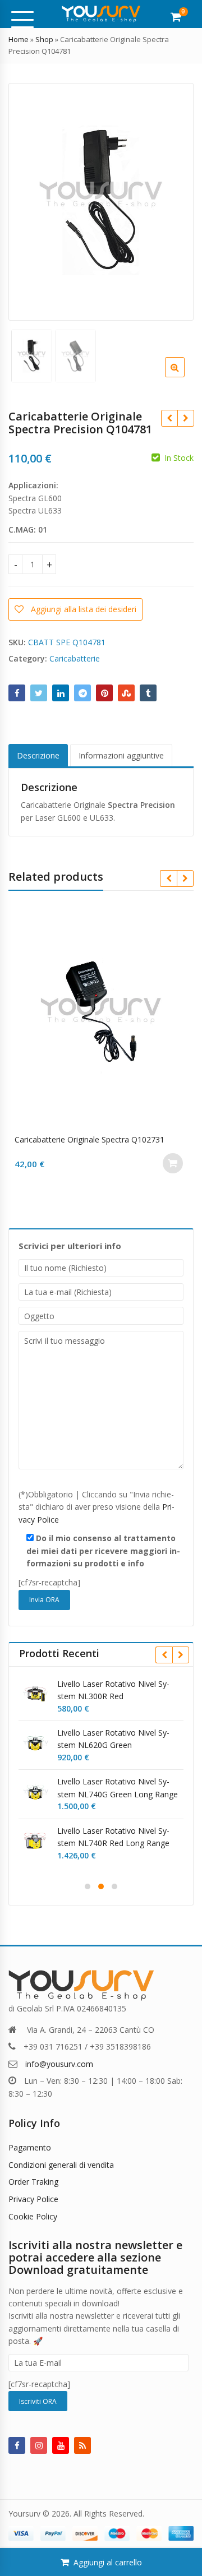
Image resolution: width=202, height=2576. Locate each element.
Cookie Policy (33, 2216)
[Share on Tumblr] (148, 693)
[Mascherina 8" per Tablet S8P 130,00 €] (185, 418)
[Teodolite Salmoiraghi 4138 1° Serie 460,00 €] (169, 418)
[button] (184, 376)
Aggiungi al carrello (108, 2562)
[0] (176, 17)
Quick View (106, 1139)
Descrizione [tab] (38, 755)
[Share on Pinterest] (104, 693)
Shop (44, 39)
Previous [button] (29, 199)
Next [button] (173, 199)
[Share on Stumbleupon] (126, 693)
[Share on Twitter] (39, 693)
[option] (101, 202)
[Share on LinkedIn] (61, 693)
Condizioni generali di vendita (61, 2165)
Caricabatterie (75, 658)
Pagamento (30, 2147)
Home (19, 39)
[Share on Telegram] (82, 693)
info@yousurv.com (59, 2064)
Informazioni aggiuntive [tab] (121, 755)
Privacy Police (33, 2199)
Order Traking (33, 2182)
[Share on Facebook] (17, 693)
